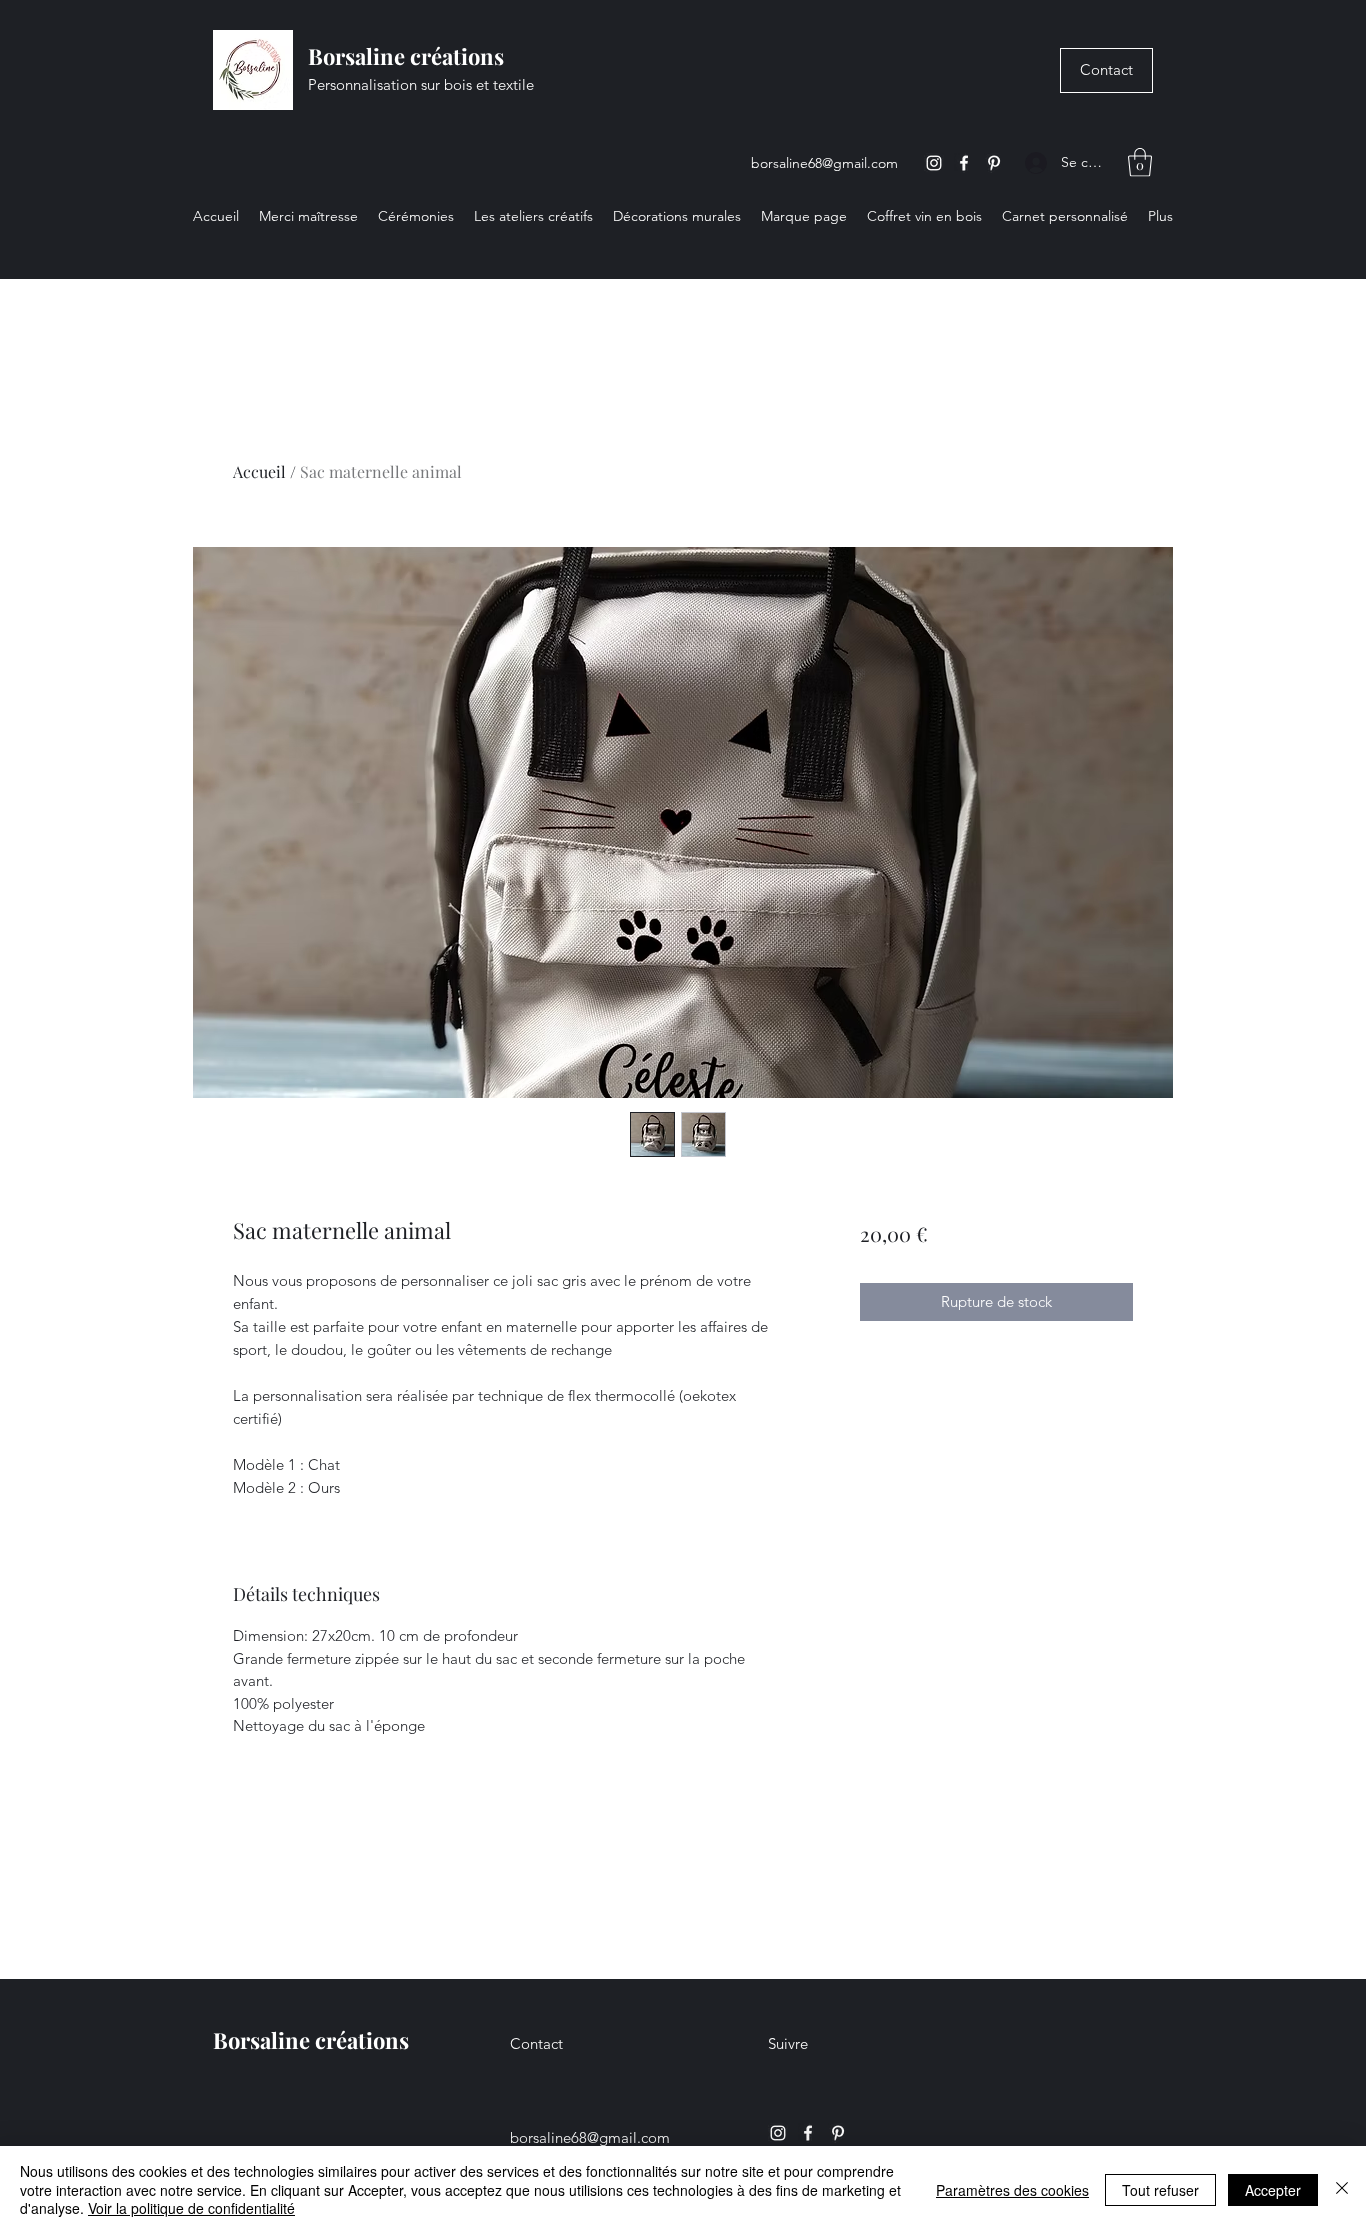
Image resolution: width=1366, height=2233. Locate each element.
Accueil (259, 471)
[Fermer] (1342, 2189)
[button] (1140, 162)
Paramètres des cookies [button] (1012, 2190)
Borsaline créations (406, 56)
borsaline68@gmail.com (824, 163)
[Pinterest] (994, 163)
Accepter (1273, 2190)
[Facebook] (964, 163)
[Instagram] (934, 163)
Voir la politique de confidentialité (191, 2208)
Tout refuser (1160, 2190)
